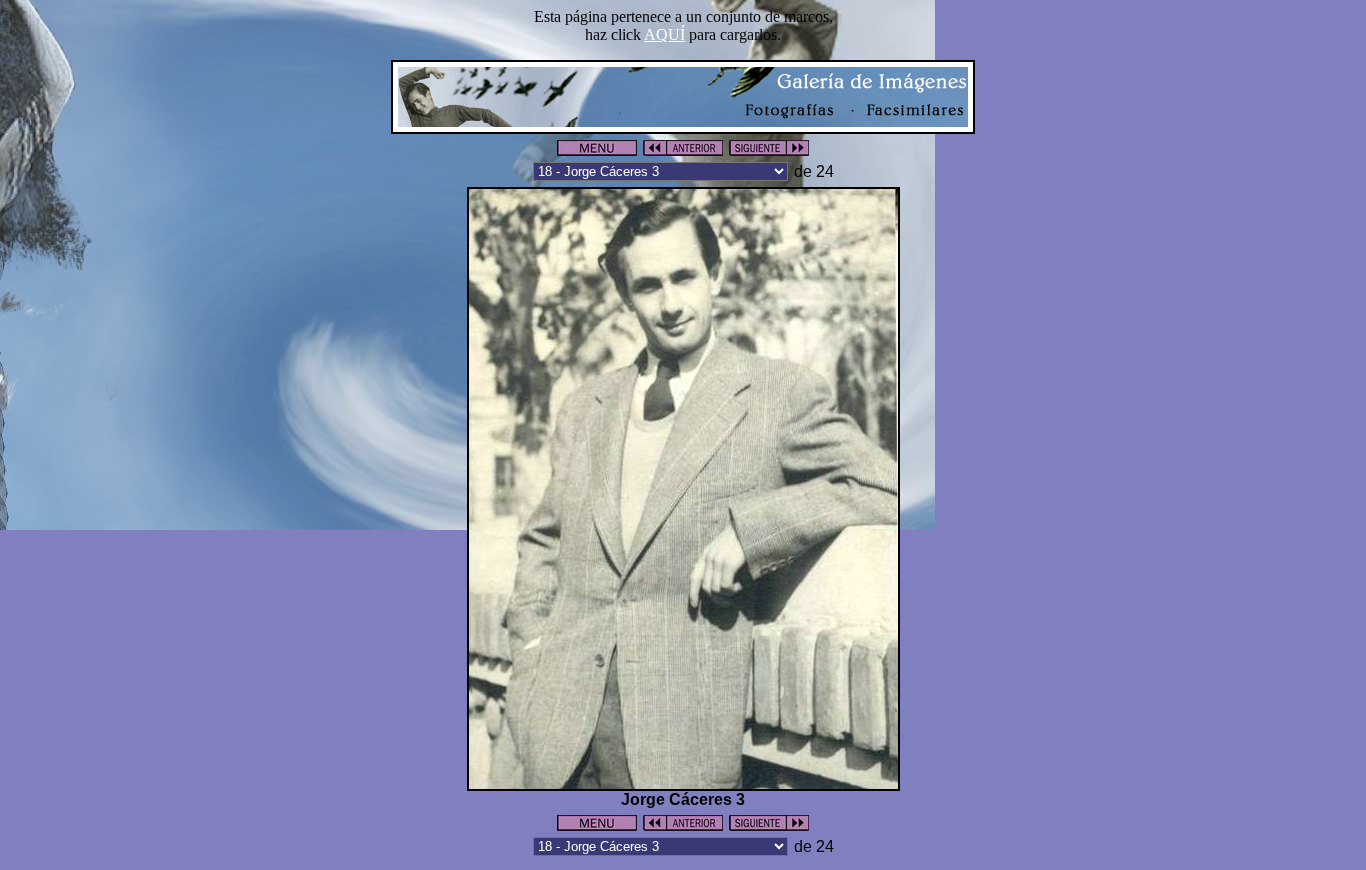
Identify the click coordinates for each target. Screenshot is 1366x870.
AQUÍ (664, 34)
